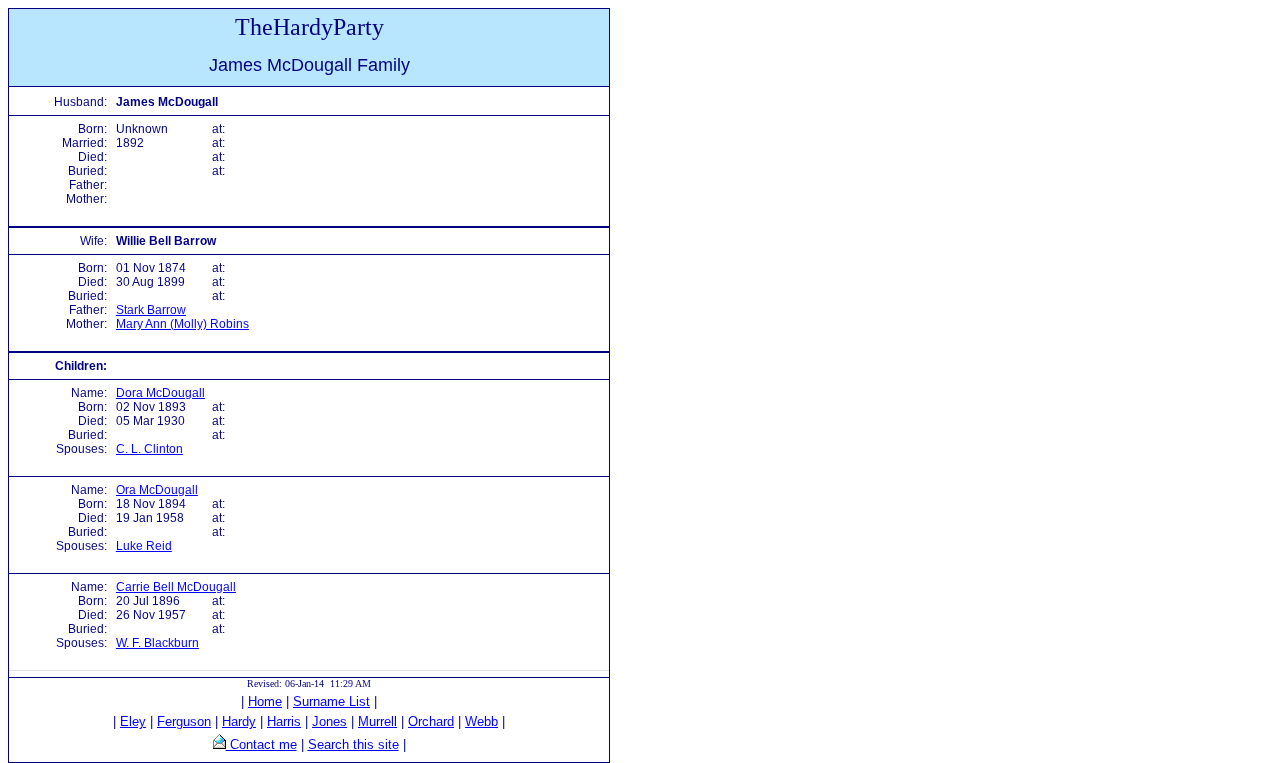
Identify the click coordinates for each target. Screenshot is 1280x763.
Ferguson (184, 721)
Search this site (353, 744)
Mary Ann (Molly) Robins (182, 324)
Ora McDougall (157, 490)
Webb (481, 721)
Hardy (239, 721)
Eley (133, 721)
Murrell (377, 721)
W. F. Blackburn (157, 643)
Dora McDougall (160, 393)
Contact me (261, 744)
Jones (329, 721)
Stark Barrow (151, 310)
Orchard (431, 721)
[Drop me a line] (219, 744)
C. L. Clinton (149, 449)
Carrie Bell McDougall (176, 587)
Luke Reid (144, 546)
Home (265, 701)
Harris (284, 721)
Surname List (331, 701)
